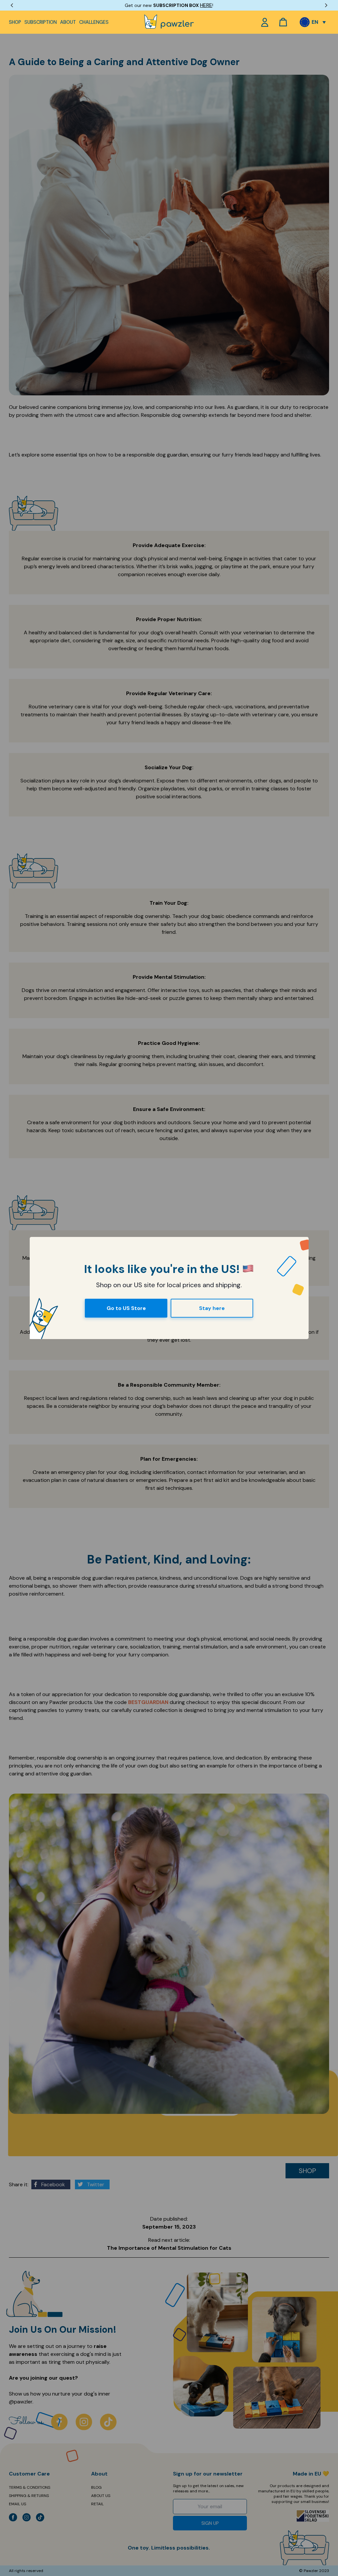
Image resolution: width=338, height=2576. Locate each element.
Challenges (94, 22)
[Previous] (12, 5)
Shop (15, 22)
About (68, 22)
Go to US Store (126, 1308)
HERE (206, 5)
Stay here (212, 1308)
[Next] (326, 5)
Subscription (41, 22)
